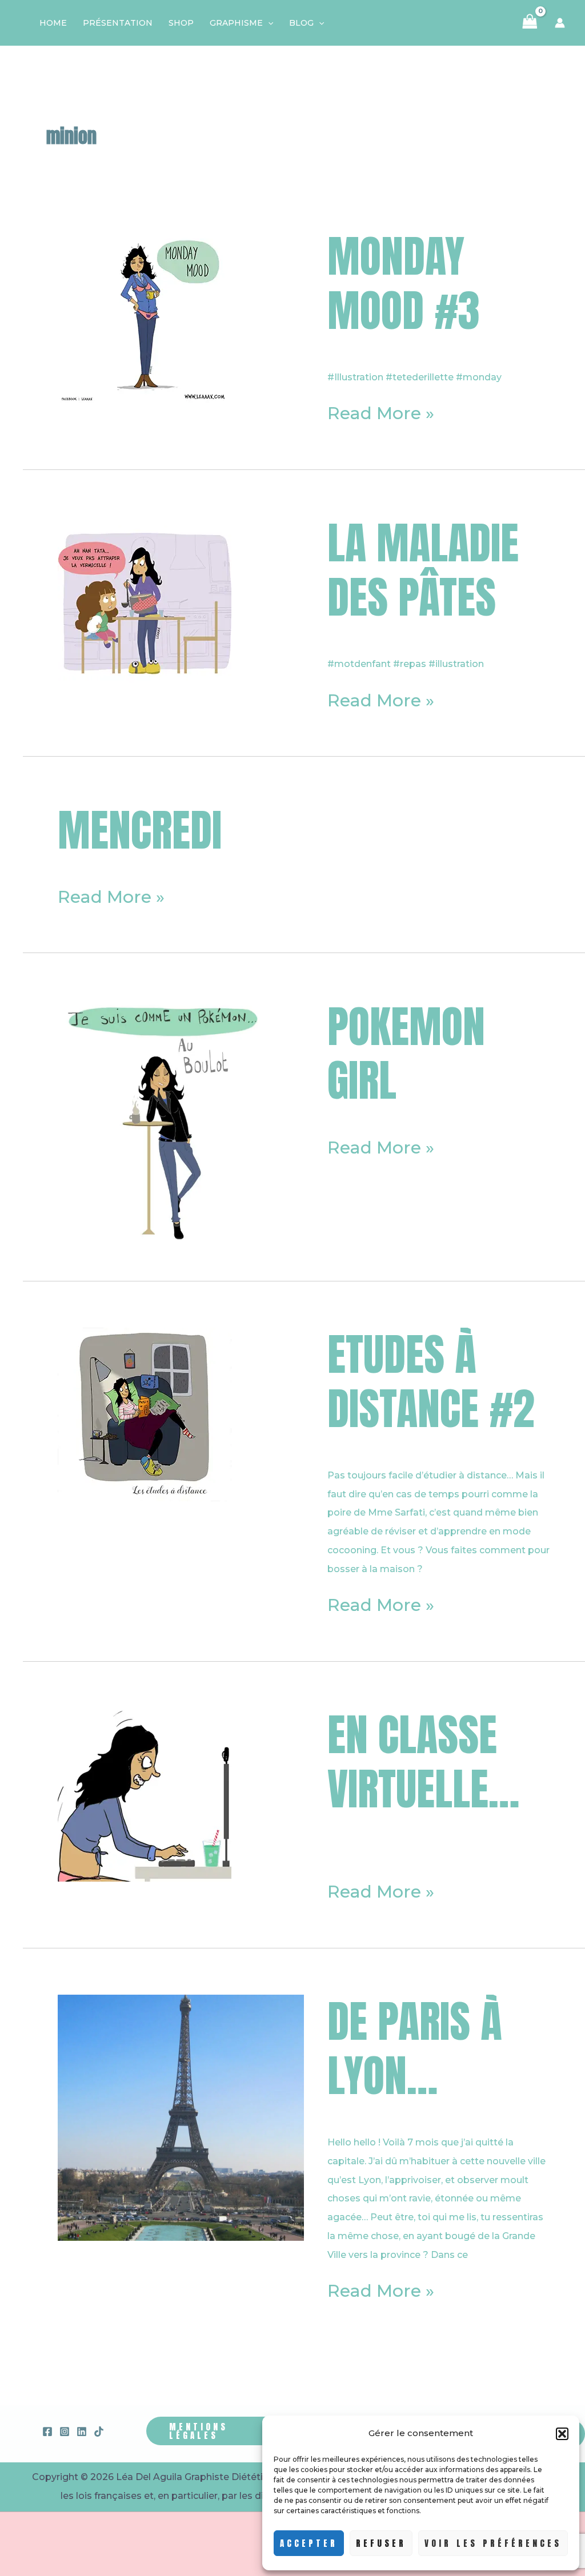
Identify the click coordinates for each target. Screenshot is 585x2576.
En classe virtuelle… (423, 1761)
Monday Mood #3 (404, 283)
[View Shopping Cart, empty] (530, 23)
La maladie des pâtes (423, 570)
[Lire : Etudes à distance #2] (145, 1414)
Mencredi (140, 830)
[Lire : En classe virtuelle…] (145, 1794)
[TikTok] (99, 2432)
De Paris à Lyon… (415, 2048)
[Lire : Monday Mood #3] (145, 316)
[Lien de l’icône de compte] (560, 23)
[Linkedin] (82, 2432)
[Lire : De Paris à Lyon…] (181, 2117)
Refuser (381, 2543)
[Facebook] (47, 2432)
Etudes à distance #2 (431, 1381)
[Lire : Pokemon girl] (181, 1122)
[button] (562, 2434)
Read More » (381, 414)
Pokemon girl (406, 1053)
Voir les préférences (493, 2543)
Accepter (309, 2543)
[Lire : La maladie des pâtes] (145, 602)
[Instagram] (65, 2432)
